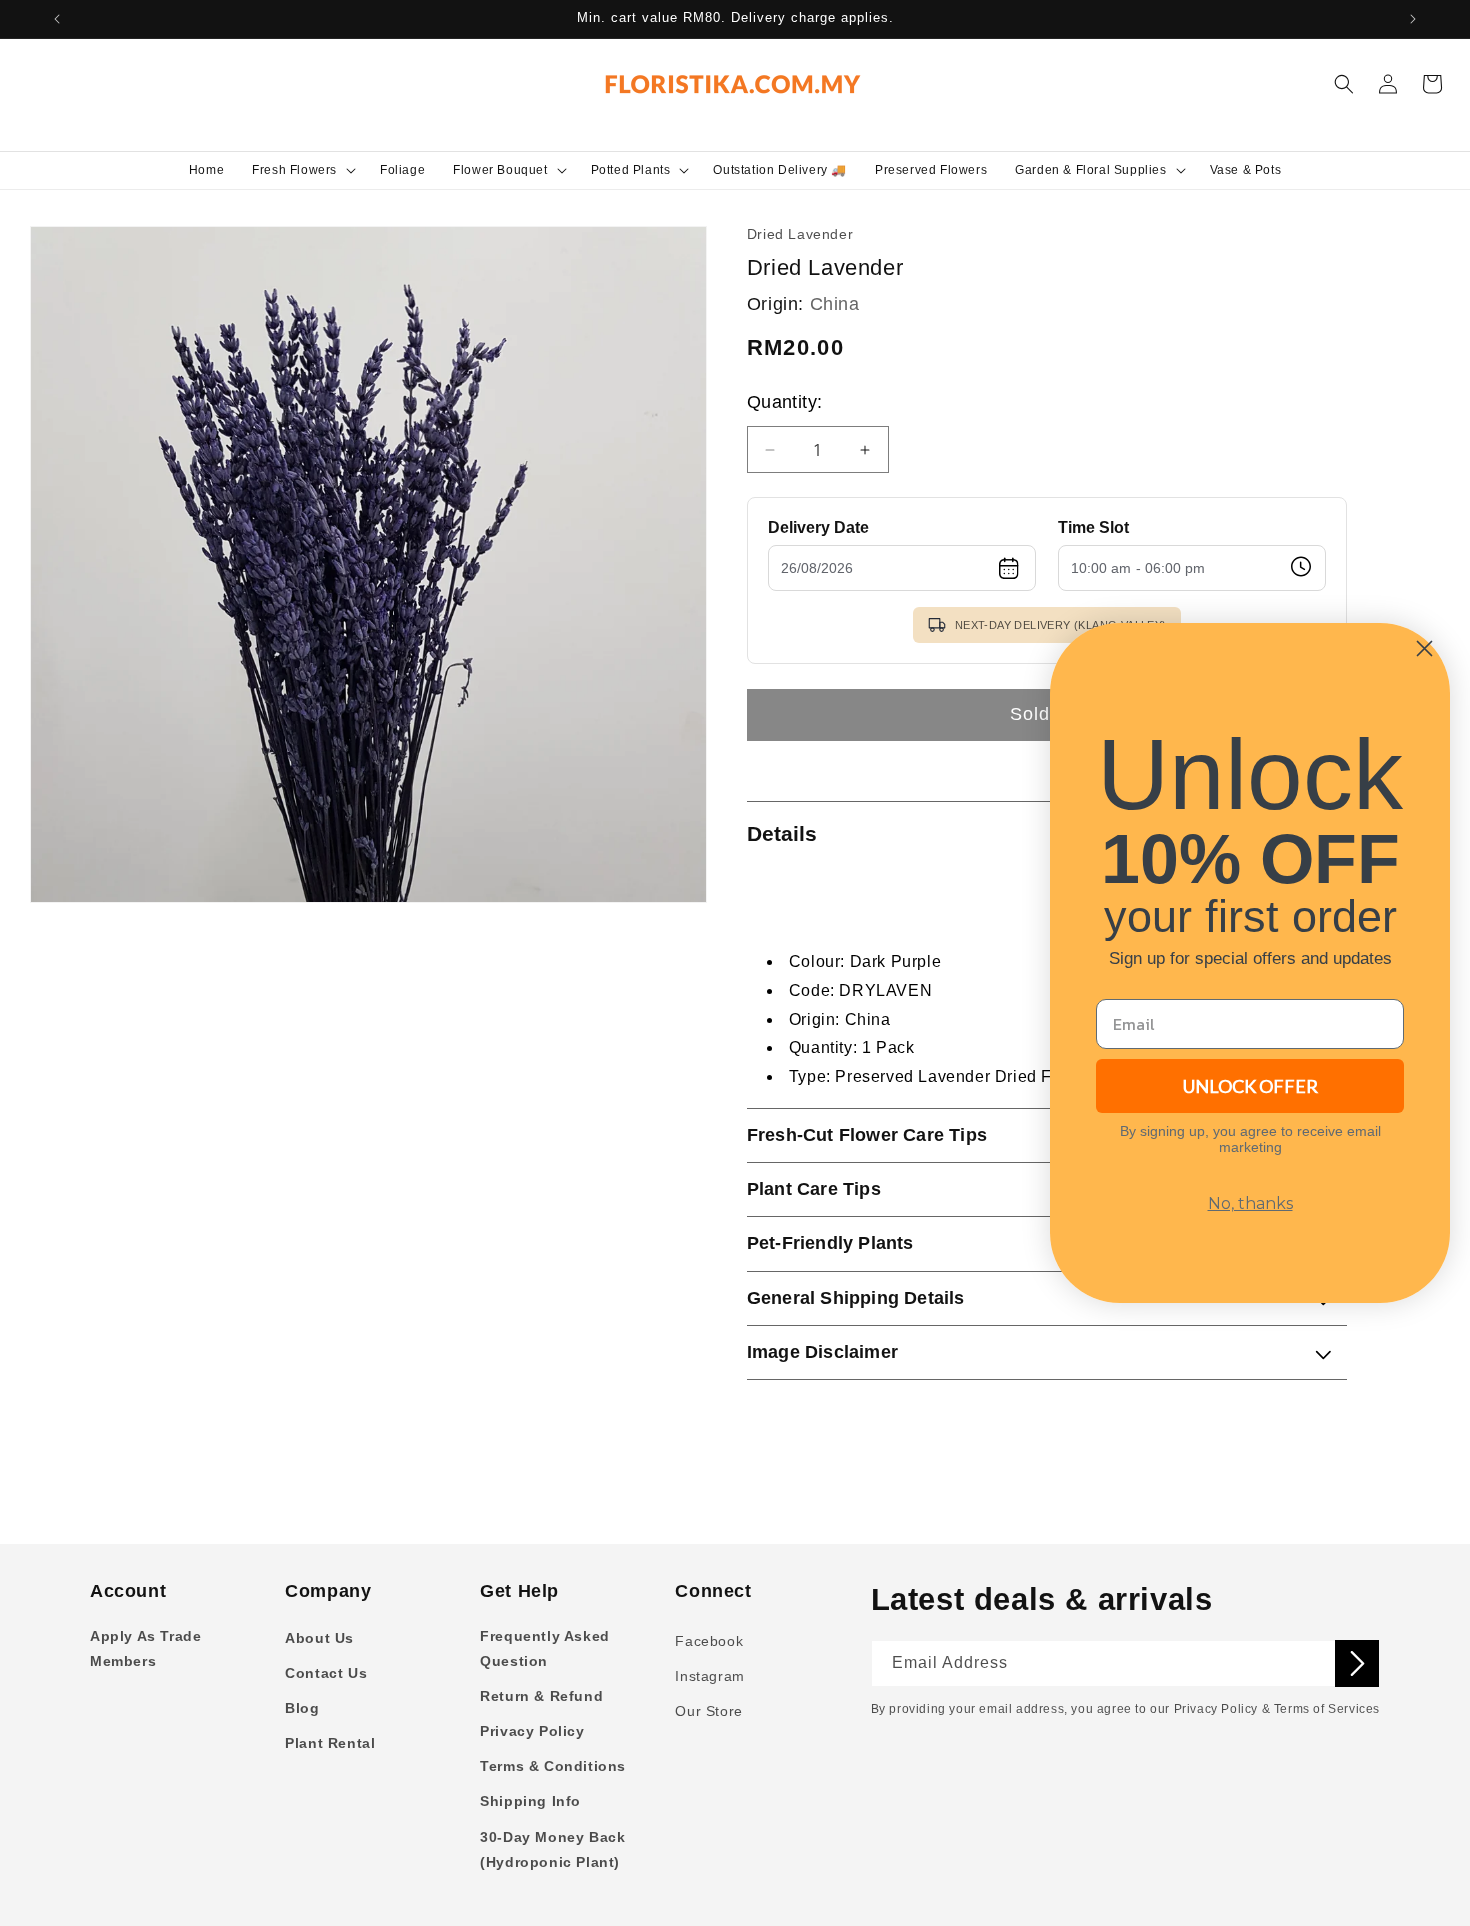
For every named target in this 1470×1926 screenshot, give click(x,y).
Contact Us (326, 1673)
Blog (302, 1708)
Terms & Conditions (553, 1766)
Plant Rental (330, 1743)
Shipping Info (530, 1801)
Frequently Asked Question (545, 1648)
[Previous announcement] (57, 19)
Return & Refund (541, 1696)
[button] (302, 170)
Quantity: (785, 402)
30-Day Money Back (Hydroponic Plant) (552, 1849)
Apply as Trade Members (145, 1648)
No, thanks (1250, 1203)
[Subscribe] (1357, 1663)
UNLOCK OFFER (1250, 1086)
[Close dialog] (1424, 648)
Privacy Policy (532, 1731)
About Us (319, 1638)
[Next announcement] (1413, 19)
